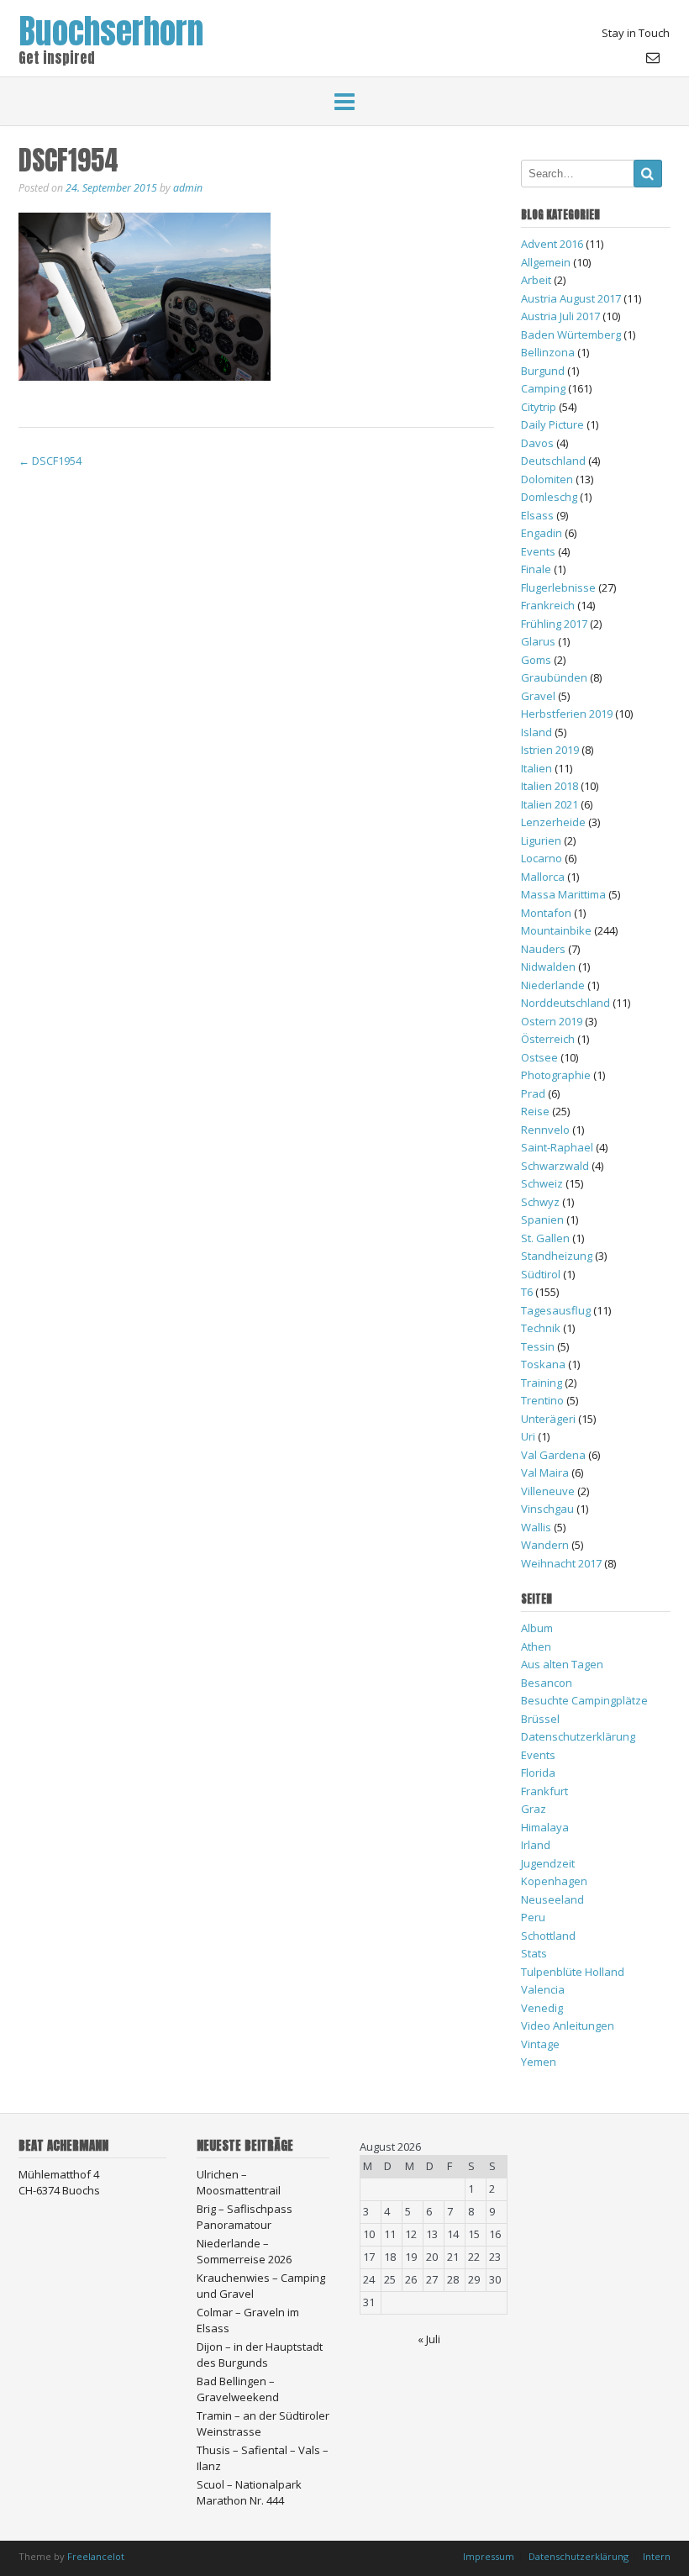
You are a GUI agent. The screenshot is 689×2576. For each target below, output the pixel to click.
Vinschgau (547, 1509)
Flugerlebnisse (558, 587)
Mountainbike (556, 930)
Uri (528, 1436)
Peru (533, 1917)
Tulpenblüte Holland (573, 1972)
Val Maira (545, 1472)
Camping (543, 388)
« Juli (429, 2339)
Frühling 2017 (554, 624)
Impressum (489, 2556)
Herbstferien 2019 (567, 714)
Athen (536, 1646)
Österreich (548, 1039)
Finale (536, 569)
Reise (535, 1111)
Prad (533, 1093)
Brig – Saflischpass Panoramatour (245, 2217)
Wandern (545, 1545)
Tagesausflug (556, 1310)
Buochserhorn (111, 27)
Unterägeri (548, 1419)
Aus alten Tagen (562, 1664)
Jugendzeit (548, 1863)
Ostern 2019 (552, 1021)
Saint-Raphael (557, 1147)
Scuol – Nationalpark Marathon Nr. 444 (249, 2493)
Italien (536, 768)
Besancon (547, 1683)
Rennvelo (545, 1130)
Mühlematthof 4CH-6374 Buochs (59, 2183)
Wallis (536, 1527)
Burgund (543, 371)
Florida (538, 1773)
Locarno (542, 858)
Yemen (539, 2062)
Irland (536, 1845)
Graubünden (554, 677)
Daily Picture (552, 424)
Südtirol (541, 1274)
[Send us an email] (653, 57)
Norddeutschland (565, 1003)
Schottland (548, 1936)
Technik (541, 1328)
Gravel (538, 696)
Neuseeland (552, 1899)
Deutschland (553, 461)
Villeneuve (548, 1491)
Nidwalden (548, 967)
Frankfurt (544, 1791)
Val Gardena (553, 1455)
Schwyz (540, 1202)
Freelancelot (96, 2556)
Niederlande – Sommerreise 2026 (244, 2252)
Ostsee (539, 1057)
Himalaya (545, 1827)
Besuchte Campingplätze (584, 1700)
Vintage (540, 2044)
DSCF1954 (50, 461)
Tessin (538, 1346)
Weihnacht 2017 (561, 1563)
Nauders (543, 949)
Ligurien (541, 840)
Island (536, 732)
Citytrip (539, 407)
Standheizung (557, 1256)
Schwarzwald (555, 1166)
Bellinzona (548, 352)
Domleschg (549, 497)
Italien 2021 (550, 804)
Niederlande (553, 985)
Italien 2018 (550, 786)
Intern (657, 2556)
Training (542, 1383)
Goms (536, 660)
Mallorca (543, 877)
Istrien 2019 (550, 750)
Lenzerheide (553, 822)
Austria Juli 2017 (560, 316)
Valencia (543, 1989)
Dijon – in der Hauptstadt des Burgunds (260, 2355)
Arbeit (536, 280)
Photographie (556, 1075)
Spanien (542, 1220)
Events (538, 551)
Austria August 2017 (571, 298)
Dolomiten (547, 479)
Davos (537, 443)
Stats (534, 1953)
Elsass (537, 515)
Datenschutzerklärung (578, 1736)
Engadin (542, 533)
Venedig (542, 2008)
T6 (527, 1292)
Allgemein (546, 262)
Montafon (546, 913)
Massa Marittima (563, 894)
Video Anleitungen (568, 2026)
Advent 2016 (552, 244)
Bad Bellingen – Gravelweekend (238, 2389)
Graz (534, 1809)
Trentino (542, 1400)
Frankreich (548, 605)
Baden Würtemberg (571, 335)
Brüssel (540, 1719)
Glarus (538, 641)
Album (537, 1628)
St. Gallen (545, 1238)
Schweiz (542, 1183)
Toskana (543, 1364)
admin (188, 188)
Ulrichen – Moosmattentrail (239, 2183)
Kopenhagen (554, 1881)
